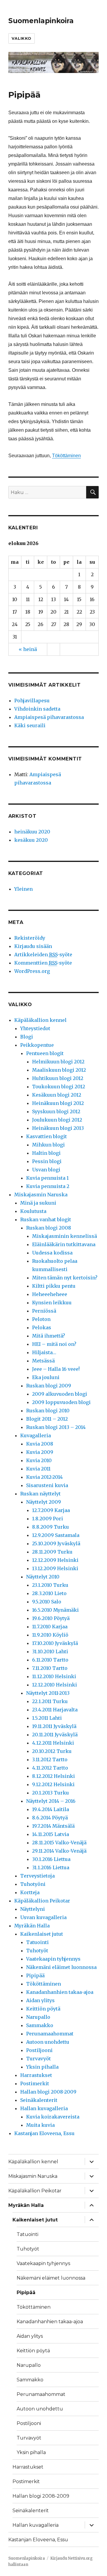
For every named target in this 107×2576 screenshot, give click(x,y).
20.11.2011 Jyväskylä (55, 1735)
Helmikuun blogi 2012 (58, 1062)
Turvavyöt (38, 2059)
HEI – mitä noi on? (54, 1344)
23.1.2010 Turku (50, 1585)
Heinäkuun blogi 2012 (58, 1103)
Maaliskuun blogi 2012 (59, 1070)
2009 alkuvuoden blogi (60, 1394)
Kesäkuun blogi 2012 (57, 1095)
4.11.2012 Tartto (50, 1768)
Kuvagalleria (36, 1435)
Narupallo (38, 2017)
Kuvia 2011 (38, 1469)
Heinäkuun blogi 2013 (58, 1128)
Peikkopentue (37, 1045)
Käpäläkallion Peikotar (42, 1901)
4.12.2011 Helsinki (53, 1743)
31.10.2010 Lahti (50, 1651)
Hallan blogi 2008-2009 (48, 2092)
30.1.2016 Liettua (51, 1859)
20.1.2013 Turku (51, 1793)
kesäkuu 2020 (31, 840)
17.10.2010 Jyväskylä (55, 1643)
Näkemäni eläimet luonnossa (61, 1967)
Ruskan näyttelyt (40, 1494)
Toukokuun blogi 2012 (59, 1087)
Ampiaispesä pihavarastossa (49, 717)
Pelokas (42, 1327)
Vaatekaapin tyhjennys (53, 1959)
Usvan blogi (46, 1170)
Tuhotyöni (33, 1884)
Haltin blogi (46, 1153)
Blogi (27, 1037)
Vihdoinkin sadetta (37, 709)
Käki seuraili (30, 725)
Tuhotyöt (37, 1951)
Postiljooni (39, 2050)
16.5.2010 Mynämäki (55, 1610)
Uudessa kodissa (52, 1253)
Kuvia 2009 (40, 1452)
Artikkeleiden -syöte (43, 955)
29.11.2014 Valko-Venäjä (59, 1851)
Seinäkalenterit (39, 2100)
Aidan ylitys (40, 2000)
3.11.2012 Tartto (50, 1759)
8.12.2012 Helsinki (53, 1776)
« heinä (28, 649)
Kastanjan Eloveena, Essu (44, 2133)
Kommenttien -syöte (43, 963)
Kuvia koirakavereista (53, 2117)
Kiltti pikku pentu (54, 1286)
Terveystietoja (37, 1876)
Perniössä (44, 1311)
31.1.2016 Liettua (51, 1867)
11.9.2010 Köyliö (50, 1635)
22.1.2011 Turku (50, 1701)
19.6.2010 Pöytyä (51, 1618)
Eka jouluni (46, 1377)
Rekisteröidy (30, 938)
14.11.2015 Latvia (51, 1834)
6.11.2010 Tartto (50, 1660)
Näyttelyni (33, 1909)
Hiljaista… (44, 1352)
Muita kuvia (40, 2125)
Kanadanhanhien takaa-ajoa (60, 1992)
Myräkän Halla (32, 1926)
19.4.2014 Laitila (51, 1809)
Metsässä (43, 1361)
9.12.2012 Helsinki (53, 1784)
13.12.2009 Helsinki (55, 1568)
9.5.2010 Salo (47, 1602)
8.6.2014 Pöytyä (50, 1818)
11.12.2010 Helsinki (54, 1676)
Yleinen (23, 889)
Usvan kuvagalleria (43, 1917)
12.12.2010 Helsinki (55, 1685)
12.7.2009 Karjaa (51, 1510)
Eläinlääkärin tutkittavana (64, 1244)
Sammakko (40, 2025)
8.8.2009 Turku (51, 1527)
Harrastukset (36, 2075)
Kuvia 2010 (39, 1460)
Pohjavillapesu (32, 701)
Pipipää (35, 1975)
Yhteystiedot (35, 1028)
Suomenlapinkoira (41, 21)
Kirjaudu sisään (33, 946)
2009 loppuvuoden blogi (61, 1402)
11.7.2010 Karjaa (50, 1627)
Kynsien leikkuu (52, 1303)
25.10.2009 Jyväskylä (56, 1543)
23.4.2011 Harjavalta (55, 1710)
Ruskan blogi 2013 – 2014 (56, 1427)
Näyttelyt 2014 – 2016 (51, 1801)
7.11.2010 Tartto (50, 1668)
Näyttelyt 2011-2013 (48, 1693)
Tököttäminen (66, 456)
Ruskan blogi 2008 (49, 1228)
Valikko (22, 38)
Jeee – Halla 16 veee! (56, 1369)
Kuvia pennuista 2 (48, 1186)
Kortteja (30, 1892)
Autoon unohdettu (48, 2042)
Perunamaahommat (50, 2034)
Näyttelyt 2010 (43, 1577)
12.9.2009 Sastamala (56, 1535)
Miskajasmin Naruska (41, 1195)
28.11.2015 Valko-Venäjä (59, 1843)
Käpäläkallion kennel (40, 1020)
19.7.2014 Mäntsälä (53, 1826)
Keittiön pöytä (43, 2009)
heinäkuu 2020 (32, 832)
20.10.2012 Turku (52, 1751)
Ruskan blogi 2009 (49, 1386)
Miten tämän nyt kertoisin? (65, 1278)
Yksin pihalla (42, 2067)
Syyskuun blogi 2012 (56, 1111)
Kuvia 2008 (40, 1444)
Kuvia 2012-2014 (44, 1477)
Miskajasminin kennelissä (64, 1236)
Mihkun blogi (48, 1145)
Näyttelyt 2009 (44, 1502)
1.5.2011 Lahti (47, 1718)
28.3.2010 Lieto (49, 1593)
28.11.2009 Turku (52, 1552)
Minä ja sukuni (38, 1203)
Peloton (41, 1319)
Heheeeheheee (50, 1294)
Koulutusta (33, 1211)
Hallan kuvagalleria (44, 2108)
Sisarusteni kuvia (47, 1485)
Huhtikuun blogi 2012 (58, 1078)
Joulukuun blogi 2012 (57, 1120)
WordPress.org (32, 971)
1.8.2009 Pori (48, 1519)
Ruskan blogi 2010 (48, 1411)
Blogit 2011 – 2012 (47, 1419)
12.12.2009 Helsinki (55, 1560)
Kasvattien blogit (47, 1136)
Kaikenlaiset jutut (42, 1934)
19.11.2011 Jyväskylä (54, 1726)
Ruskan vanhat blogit (46, 1219)
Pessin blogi (47, 1161)
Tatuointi (37, 1942)
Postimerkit (35, 2083)
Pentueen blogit (45, 1053)
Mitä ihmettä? (49, 1336)
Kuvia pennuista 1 (47, 1178)
